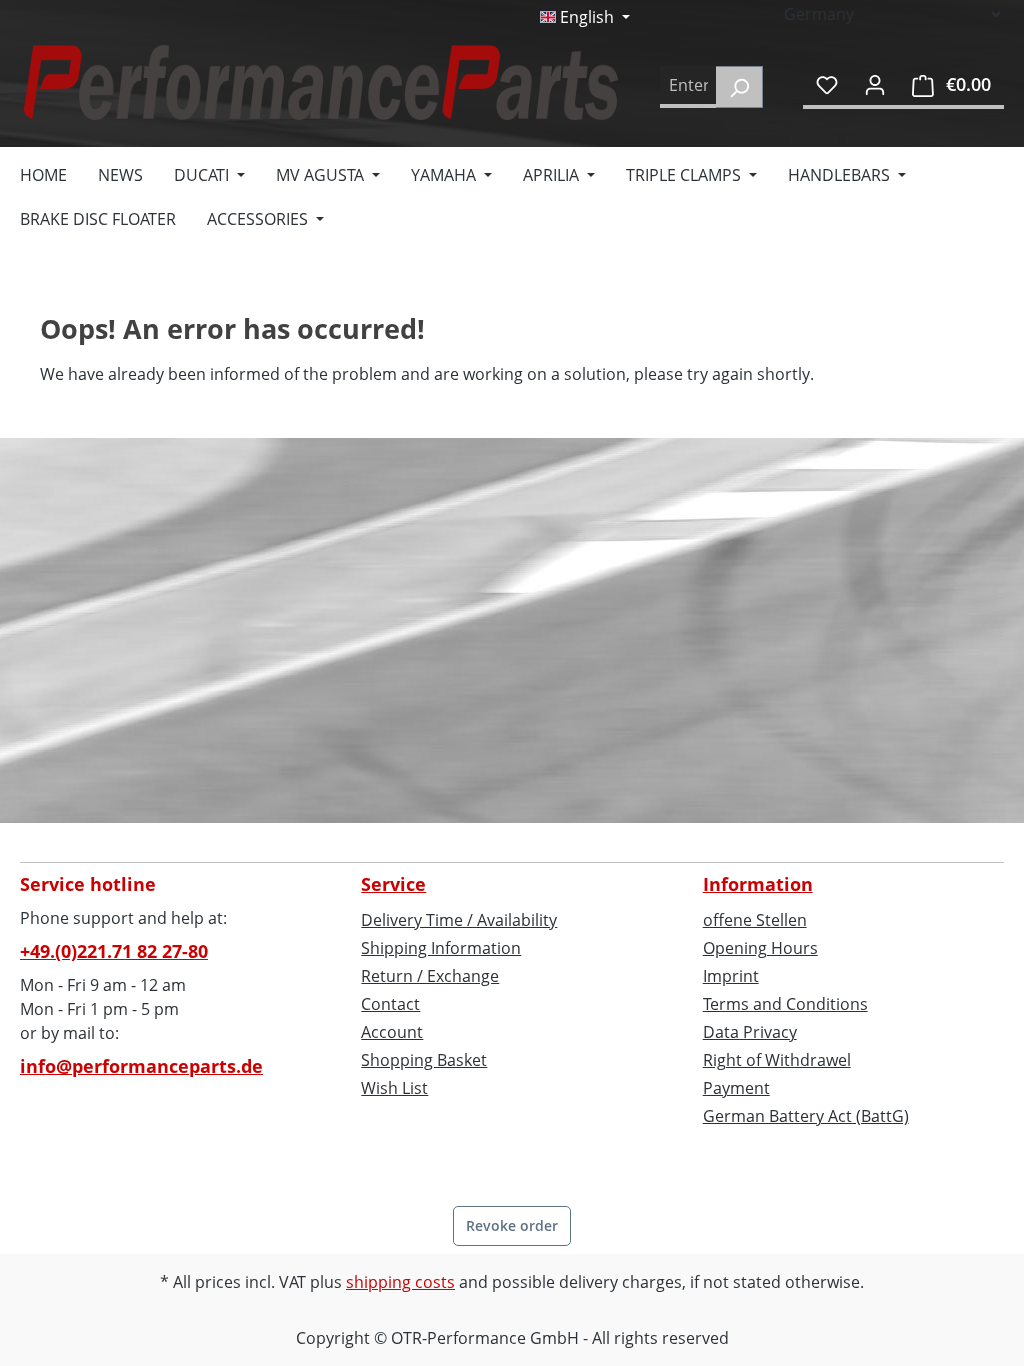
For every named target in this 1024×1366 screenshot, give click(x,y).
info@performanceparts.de (141, 1066)
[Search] (739, 87)
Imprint (731, 976)
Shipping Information (441, 948)
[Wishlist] (827, 84)
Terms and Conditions (785, 1004)
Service (393, 884)
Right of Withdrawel (777, 1060)
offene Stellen (755, 920)
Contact (390, 1004)
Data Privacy (750, 1032)
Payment (736, 1088)
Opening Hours (760, 948)
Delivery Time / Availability (459, 920)
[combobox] (688, 87)
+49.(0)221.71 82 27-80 (114, 951)
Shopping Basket (424, 1060)
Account (392, 1032)
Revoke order (512, 1225)
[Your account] (875, 84)
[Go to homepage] (320, 82)
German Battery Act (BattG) (806, 1116)
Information (758, 884)
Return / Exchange (430, 976)
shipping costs (400, 1282)
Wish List (394, 1088)
